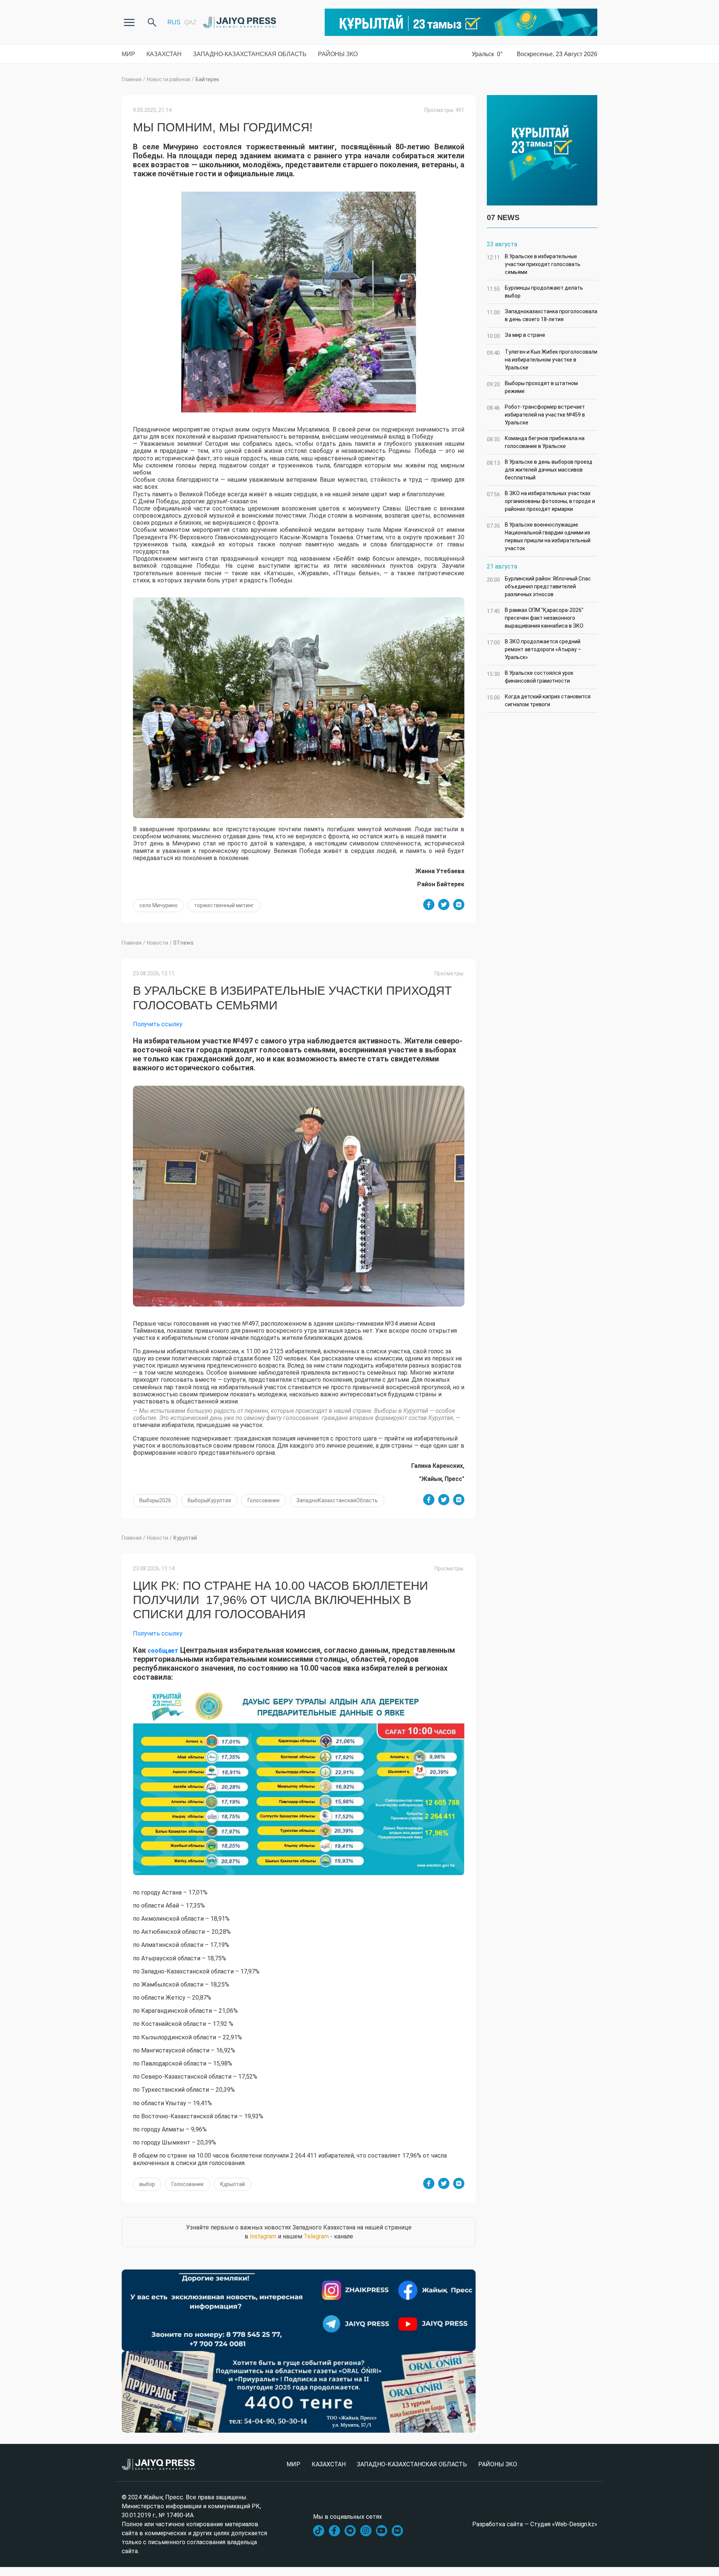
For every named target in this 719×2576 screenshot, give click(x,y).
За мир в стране (516, 336)
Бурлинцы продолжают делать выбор (535, 292)
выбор (147, 2184)
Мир (128, 54)
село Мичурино (158, 905)
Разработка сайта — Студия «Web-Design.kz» (535, 2524)
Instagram (263, 2236)
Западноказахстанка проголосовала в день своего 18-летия (542, 315)
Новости (157, 943)
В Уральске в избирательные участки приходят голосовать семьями (534, 264)
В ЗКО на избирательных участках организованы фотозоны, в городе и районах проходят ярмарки (541, 501)
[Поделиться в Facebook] (429, 905)
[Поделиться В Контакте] (459, 905)
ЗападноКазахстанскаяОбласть (337, 1500)
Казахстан (164, 54)
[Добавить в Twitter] (444, 905)
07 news (183, 943)
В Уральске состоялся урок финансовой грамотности (530, 677)
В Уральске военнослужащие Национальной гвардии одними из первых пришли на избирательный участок (539, 536)
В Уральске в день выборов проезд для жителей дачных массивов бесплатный (540, 470)
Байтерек (207, 79)
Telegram (316, 2236)
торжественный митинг (224, 905)
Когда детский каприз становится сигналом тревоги (539, 700)
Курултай (185, 1538)
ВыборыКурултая (209, 1500)
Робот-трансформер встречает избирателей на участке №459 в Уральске (536, 415)
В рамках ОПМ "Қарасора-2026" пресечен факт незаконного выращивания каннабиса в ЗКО (535, 618)
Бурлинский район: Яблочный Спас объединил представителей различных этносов (539, 586)
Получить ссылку (158, 1024)
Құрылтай (233, 2184)
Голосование (264, 1500)
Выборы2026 (155, 1500)
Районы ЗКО (338, 54)
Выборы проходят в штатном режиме (532, 387)
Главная (132, 79)
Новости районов (169, 79)
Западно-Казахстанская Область (250, 54)
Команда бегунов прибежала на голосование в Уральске (536, 442)
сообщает (162, 1651)
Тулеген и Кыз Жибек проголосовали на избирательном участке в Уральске (542, 360)
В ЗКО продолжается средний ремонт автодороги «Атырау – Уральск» (534, 649)
